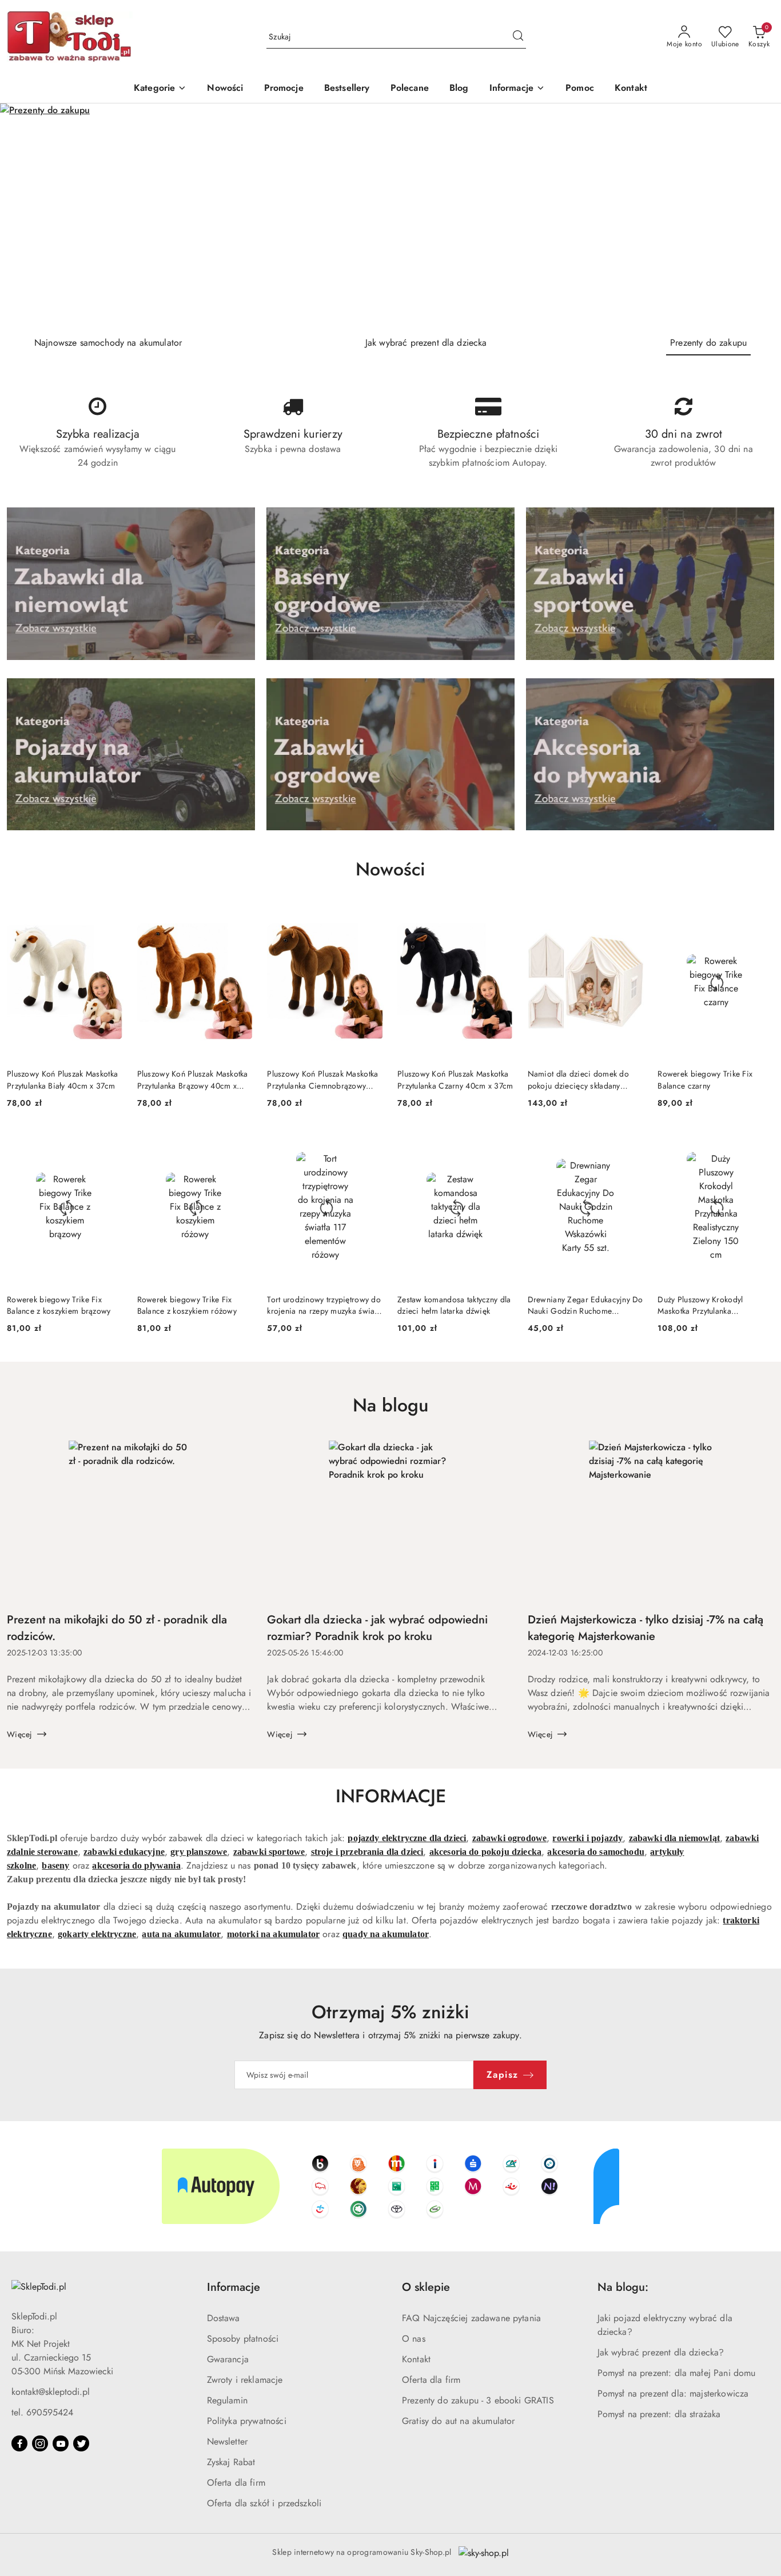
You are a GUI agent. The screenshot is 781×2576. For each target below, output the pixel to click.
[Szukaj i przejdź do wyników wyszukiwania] (518, 37)
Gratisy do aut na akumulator (458, 2421)
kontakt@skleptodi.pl (51, 2392)
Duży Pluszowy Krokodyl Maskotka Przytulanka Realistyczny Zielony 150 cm (707, 1305)
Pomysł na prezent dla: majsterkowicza (673, 2393)
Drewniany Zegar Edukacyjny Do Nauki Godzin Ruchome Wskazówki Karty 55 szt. (585, 1305)
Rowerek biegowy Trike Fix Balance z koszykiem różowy (187, 1305)
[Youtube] (61, 2443)
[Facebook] (19, 2443)
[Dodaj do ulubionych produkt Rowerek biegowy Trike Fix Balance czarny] (761, 918)
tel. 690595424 (42, 2412)
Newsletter (228, 2441)
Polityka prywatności (247, 2421)
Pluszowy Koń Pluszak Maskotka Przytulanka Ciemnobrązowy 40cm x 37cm (322, 1079)
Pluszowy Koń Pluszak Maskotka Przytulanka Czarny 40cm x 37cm (455, 1079)
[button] (517, 89)
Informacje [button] (234, 2287)
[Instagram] (40, 2443)
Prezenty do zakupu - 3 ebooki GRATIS (478, 2400)
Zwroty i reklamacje (245, 2380)
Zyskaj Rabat (231, 2462)
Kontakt (416, 2359)
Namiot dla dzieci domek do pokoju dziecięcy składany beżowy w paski (578, 1079)
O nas (414, 2339)
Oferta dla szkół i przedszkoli (264, 2503)
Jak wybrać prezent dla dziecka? (661, 2352)
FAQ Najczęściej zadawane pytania (471, 2318)
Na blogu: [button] (623, 2287)
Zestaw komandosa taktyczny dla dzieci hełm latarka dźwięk (454, 1305)
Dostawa (224, 2318)
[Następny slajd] (756, 215)
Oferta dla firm (236, 2483)
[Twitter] (81, 2443)
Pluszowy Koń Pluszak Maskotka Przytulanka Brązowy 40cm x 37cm (193, 1079)
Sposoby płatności (243, 2339)
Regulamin (227, 2400)
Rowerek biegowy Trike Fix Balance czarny (705, 1079)
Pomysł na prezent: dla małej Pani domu (677, 2373)
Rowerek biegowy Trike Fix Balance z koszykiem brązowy (59, 1305)
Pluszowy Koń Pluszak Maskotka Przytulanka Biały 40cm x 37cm (62, 1079)
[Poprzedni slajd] (25, 215)
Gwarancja (228, 2359)
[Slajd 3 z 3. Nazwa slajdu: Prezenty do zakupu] (390, 215)
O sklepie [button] (426, 2287)
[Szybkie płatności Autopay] (390, 2186)
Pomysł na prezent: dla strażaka (659, 2414)
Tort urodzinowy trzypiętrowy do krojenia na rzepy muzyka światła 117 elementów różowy (325, 1305)
